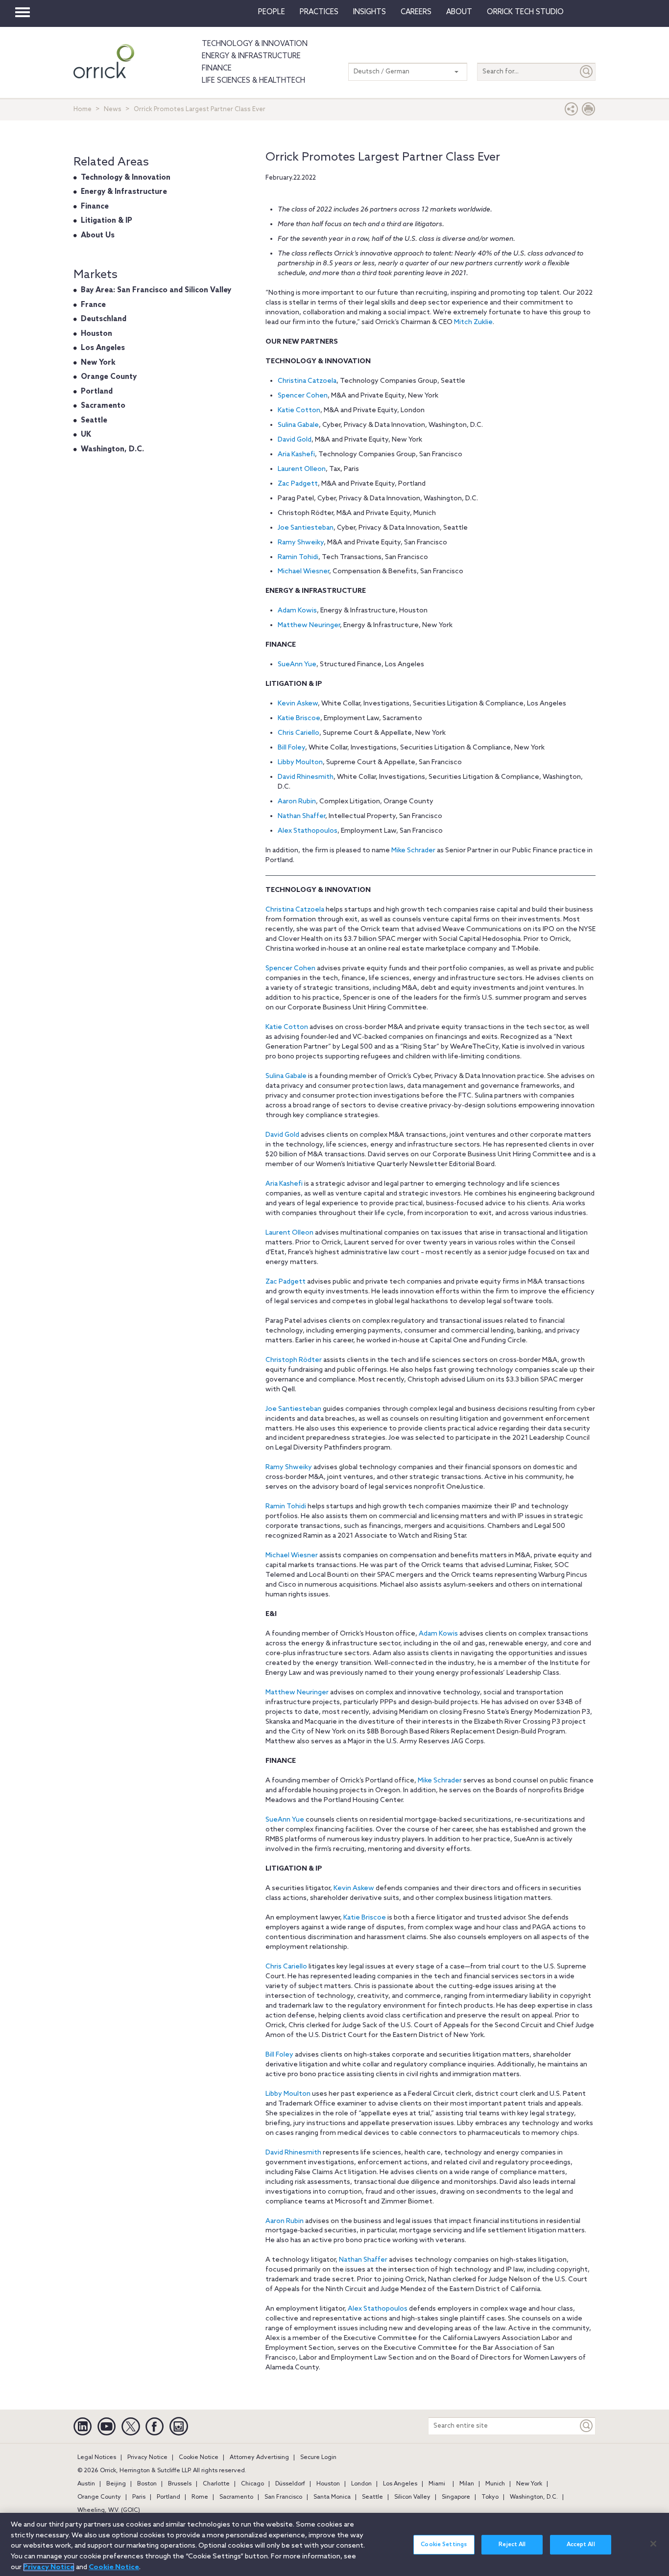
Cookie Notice (199, 2458)
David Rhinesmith (306, 777)
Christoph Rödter (294, 1360)
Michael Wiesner (303, 572)
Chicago (252, 2484)
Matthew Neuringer (309, 625)
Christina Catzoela (307, 381)
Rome (200, 2497)
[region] (334, 2544)
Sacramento (103, 406)
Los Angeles (103, 348)
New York (98, 363)
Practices (319, 12)
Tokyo (490, 2497)
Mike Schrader (413, 851)
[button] (572, 111)
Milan (467, 2484)
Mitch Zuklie (473, 322)
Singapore (456, 2497)
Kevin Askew (298, 704)
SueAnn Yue (297, 665)
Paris (139, 2497)
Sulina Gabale (298, 425)
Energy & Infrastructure (251, 56)
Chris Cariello (299, 733)
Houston (96, 334)
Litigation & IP (107, 221)
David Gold (295, 440)
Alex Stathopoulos (308, 831)
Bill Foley (291, 748)
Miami (437, 2484)
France (93, 305)
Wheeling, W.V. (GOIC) (109, 2510)
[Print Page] (589, 111)
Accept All (581, 2545)
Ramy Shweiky (301, 543)
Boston (147, 2484)
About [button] (459, 12)
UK (86, 435)
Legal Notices (97, 2458)
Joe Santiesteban (306, 528)
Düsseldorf (290, 2484)
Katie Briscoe (299, 718)
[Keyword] (587, 2426)
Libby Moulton (300, 762)
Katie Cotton (299, 410)
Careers (416, 12)
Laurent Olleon (302, 469)
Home (83, 109)
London (361, 2484)
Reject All (512, 2545)
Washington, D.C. (112, 449)
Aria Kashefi (296, 455)
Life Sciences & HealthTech (253, 81)
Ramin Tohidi (298, 557)
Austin (86, 2484)
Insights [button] (370, 12)
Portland (97, 392)
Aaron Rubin (297, 802)
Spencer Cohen (303, 396)
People (272, 12)
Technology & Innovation (255, 44)
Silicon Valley (412, 2497)
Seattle (94, 421)
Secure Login (318, 2458)
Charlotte (216, 2484)
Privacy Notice (147, 2458)
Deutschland (104, 319)
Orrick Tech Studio (525, 12)
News (113, 109)
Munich (495, 2484)
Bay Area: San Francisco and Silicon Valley (156, 290)
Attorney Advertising (259, 2458)
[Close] (653, 2544)
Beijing (116, 2484)
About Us (98, 235)
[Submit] (587, 72)
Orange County (109, 377)
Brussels (180, 2484)
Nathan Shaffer (301, 816)
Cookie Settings (444, 2545)
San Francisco (283, 2497)
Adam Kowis (297, 611)
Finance (217, 69)
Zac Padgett (298, 484)
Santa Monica (332, 2497)
